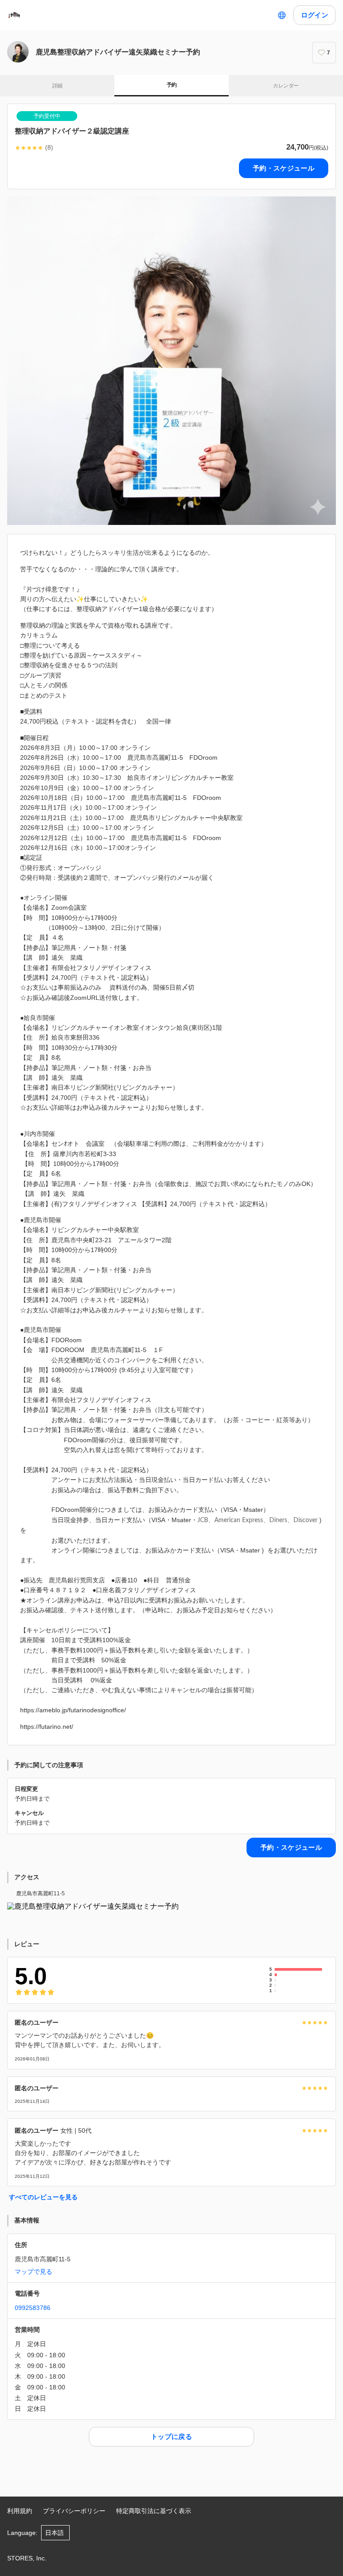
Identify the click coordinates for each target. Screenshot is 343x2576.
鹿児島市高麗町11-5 (40, 1894)
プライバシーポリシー (74, 2511)
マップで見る (33, 2272)
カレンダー (286, 86)
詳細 (57, 86)
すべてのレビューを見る (43, 2197)
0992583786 (33, 2308)
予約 (172, 85)
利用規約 (20, 2511)
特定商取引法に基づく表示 (154, 2511)
